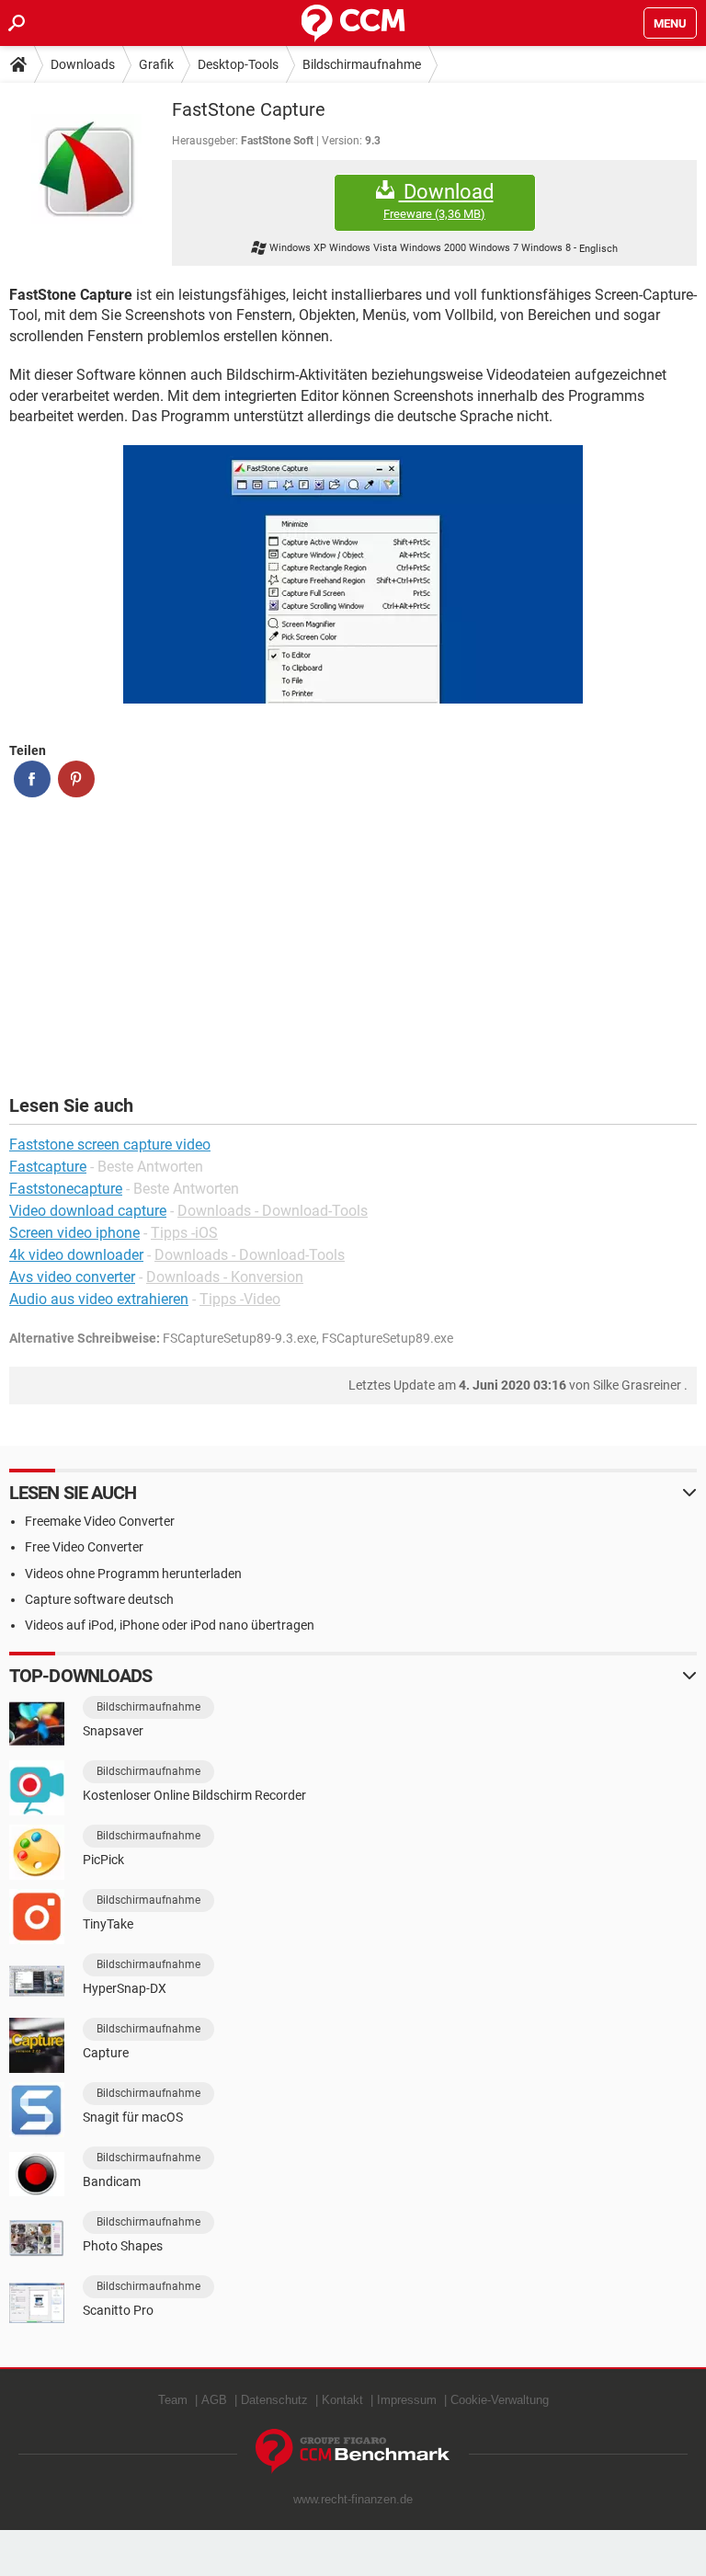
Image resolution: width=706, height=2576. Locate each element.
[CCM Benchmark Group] (353, 2451)
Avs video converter (72, 1277)
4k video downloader (76, 1255)
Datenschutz (274, 2400)
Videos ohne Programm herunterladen (133, 1574)
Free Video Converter (84, 1547)
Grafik (156, 64)
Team (173, 2400)
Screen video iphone (74, 1233)
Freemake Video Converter (100, 1521)
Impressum (407, 2400)
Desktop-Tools (238, 64)
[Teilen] (32, 779)
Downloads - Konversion (225, 1277)
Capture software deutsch (99, 1599)
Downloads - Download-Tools (273, 1211)
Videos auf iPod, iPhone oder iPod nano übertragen (170, 1625)
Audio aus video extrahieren (99, 1299)
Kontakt (342, 2400)
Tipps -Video (240, 1299)
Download (438, 200)
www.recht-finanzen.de (353, 2499)
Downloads (83, 64)
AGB (214, 2400)
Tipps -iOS (184, 1233)
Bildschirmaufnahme (362, 64)
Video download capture (88, 1211)
